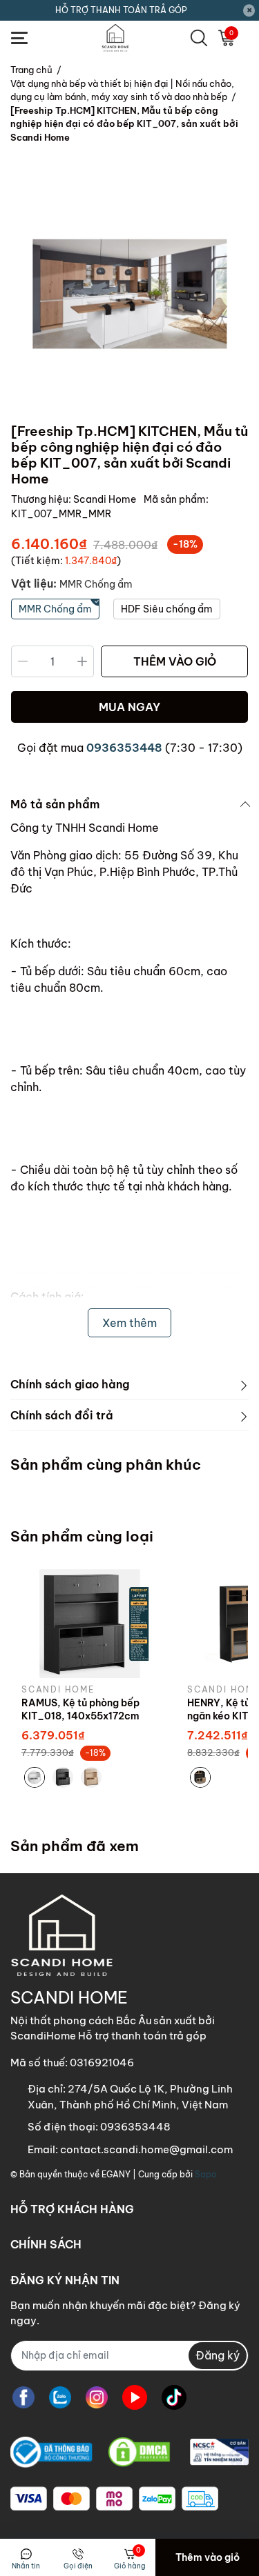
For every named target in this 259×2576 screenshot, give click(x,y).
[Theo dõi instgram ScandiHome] (97, 2398)
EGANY (116, 2174)
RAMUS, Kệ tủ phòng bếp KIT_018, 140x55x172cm (80, 1710)
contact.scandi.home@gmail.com (146, 2149)
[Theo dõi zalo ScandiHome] (60, 2398)
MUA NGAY (129, 707)
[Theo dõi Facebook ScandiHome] (23, 2398)
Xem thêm (129, 1323)
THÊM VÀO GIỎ (175, 661)
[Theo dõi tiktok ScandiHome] (174, 2398)
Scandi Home (106, 499)
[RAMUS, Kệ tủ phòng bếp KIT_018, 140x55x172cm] (94, 1624)
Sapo (206, 2174)
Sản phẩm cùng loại (82, 1536)
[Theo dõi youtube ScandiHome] (135, 2398)
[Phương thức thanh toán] (114, 2499)
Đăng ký (218, 2355)
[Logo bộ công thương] (129, 2453)
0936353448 (124, 748)
